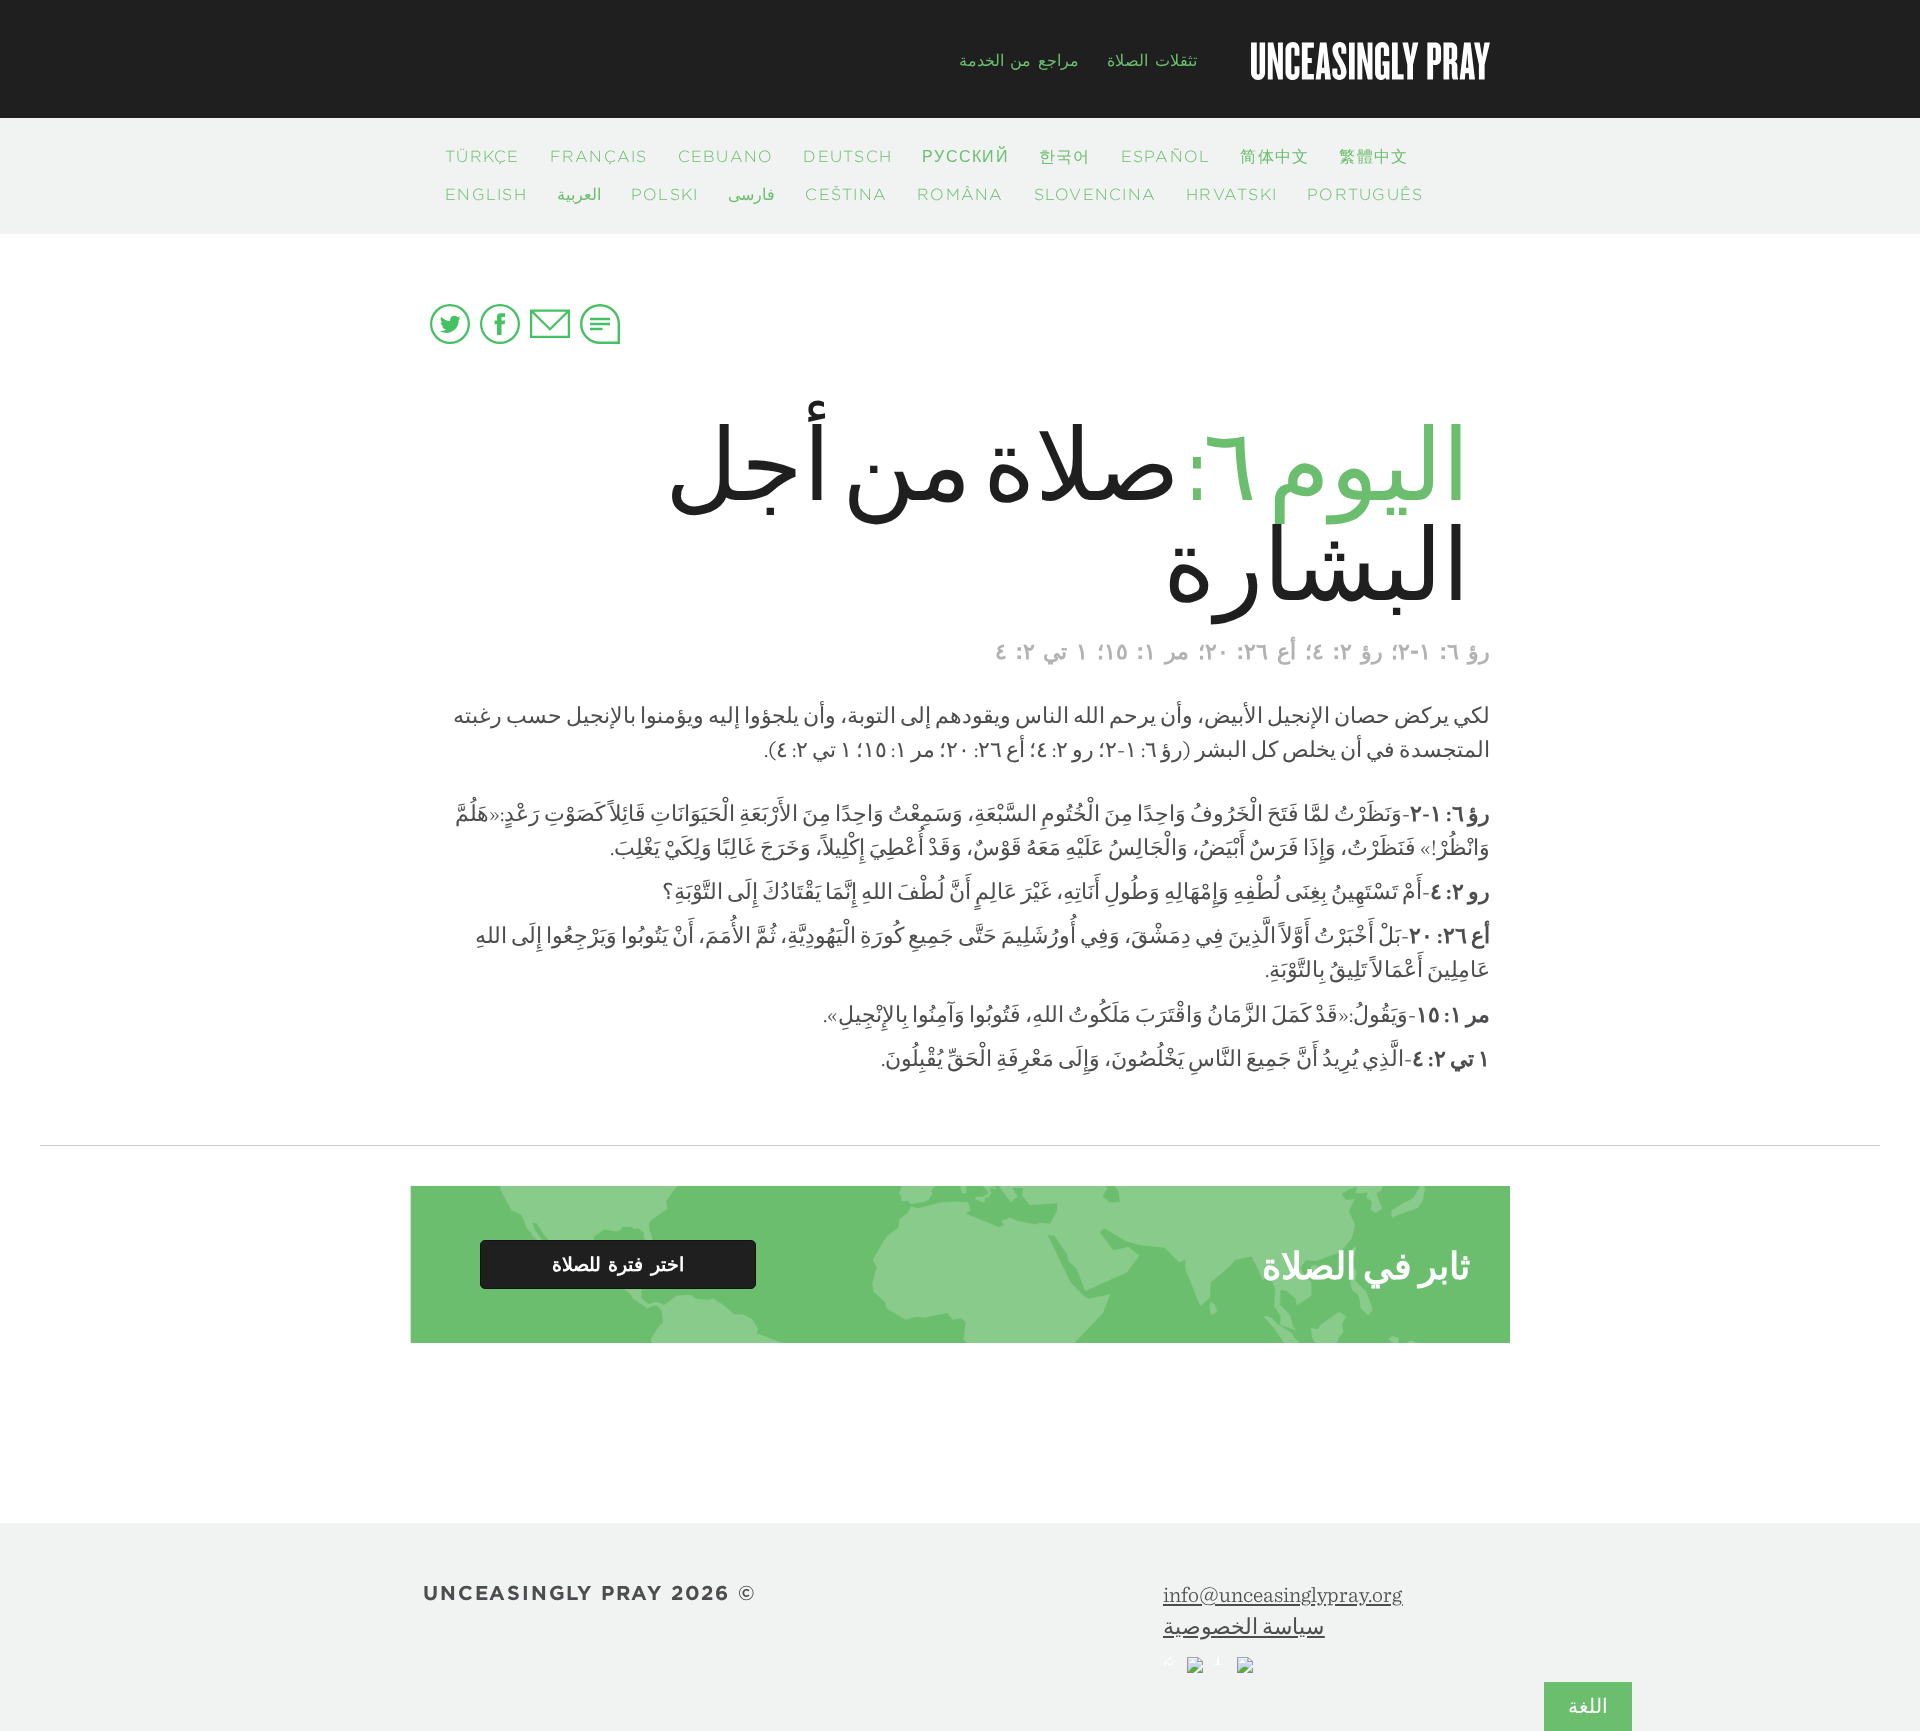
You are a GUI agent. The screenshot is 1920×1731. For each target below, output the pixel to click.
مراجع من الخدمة (1019, 60)
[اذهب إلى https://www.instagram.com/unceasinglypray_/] (1233, 1665)
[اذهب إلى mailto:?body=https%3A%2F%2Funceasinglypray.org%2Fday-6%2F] (550, 321)
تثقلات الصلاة (1152, 60)
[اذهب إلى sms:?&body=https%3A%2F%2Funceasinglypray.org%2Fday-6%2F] (600, 324)
